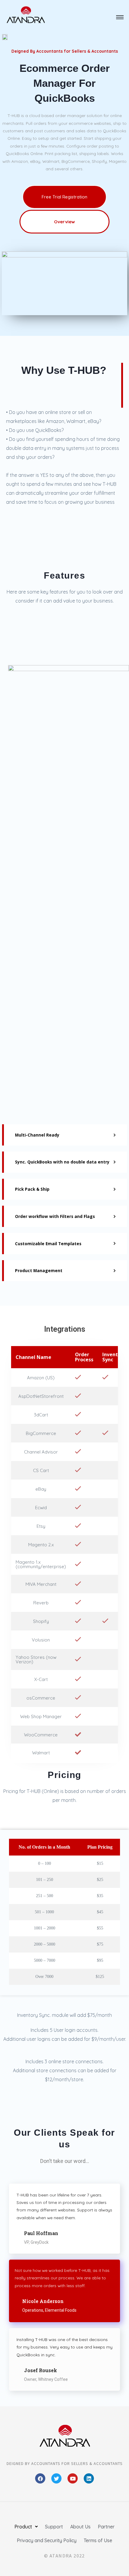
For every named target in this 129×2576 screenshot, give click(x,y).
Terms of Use (98, 2540)
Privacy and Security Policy (47, 2540)
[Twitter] (56, 2478)
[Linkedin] (89, 2478)
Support (54, 2527)
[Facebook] (40, 2478)
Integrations (65, 1329)
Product (23, 2527)
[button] (120, 18)
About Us (80, 2527)
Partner (106, 2527)
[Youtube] (73, 2478)
